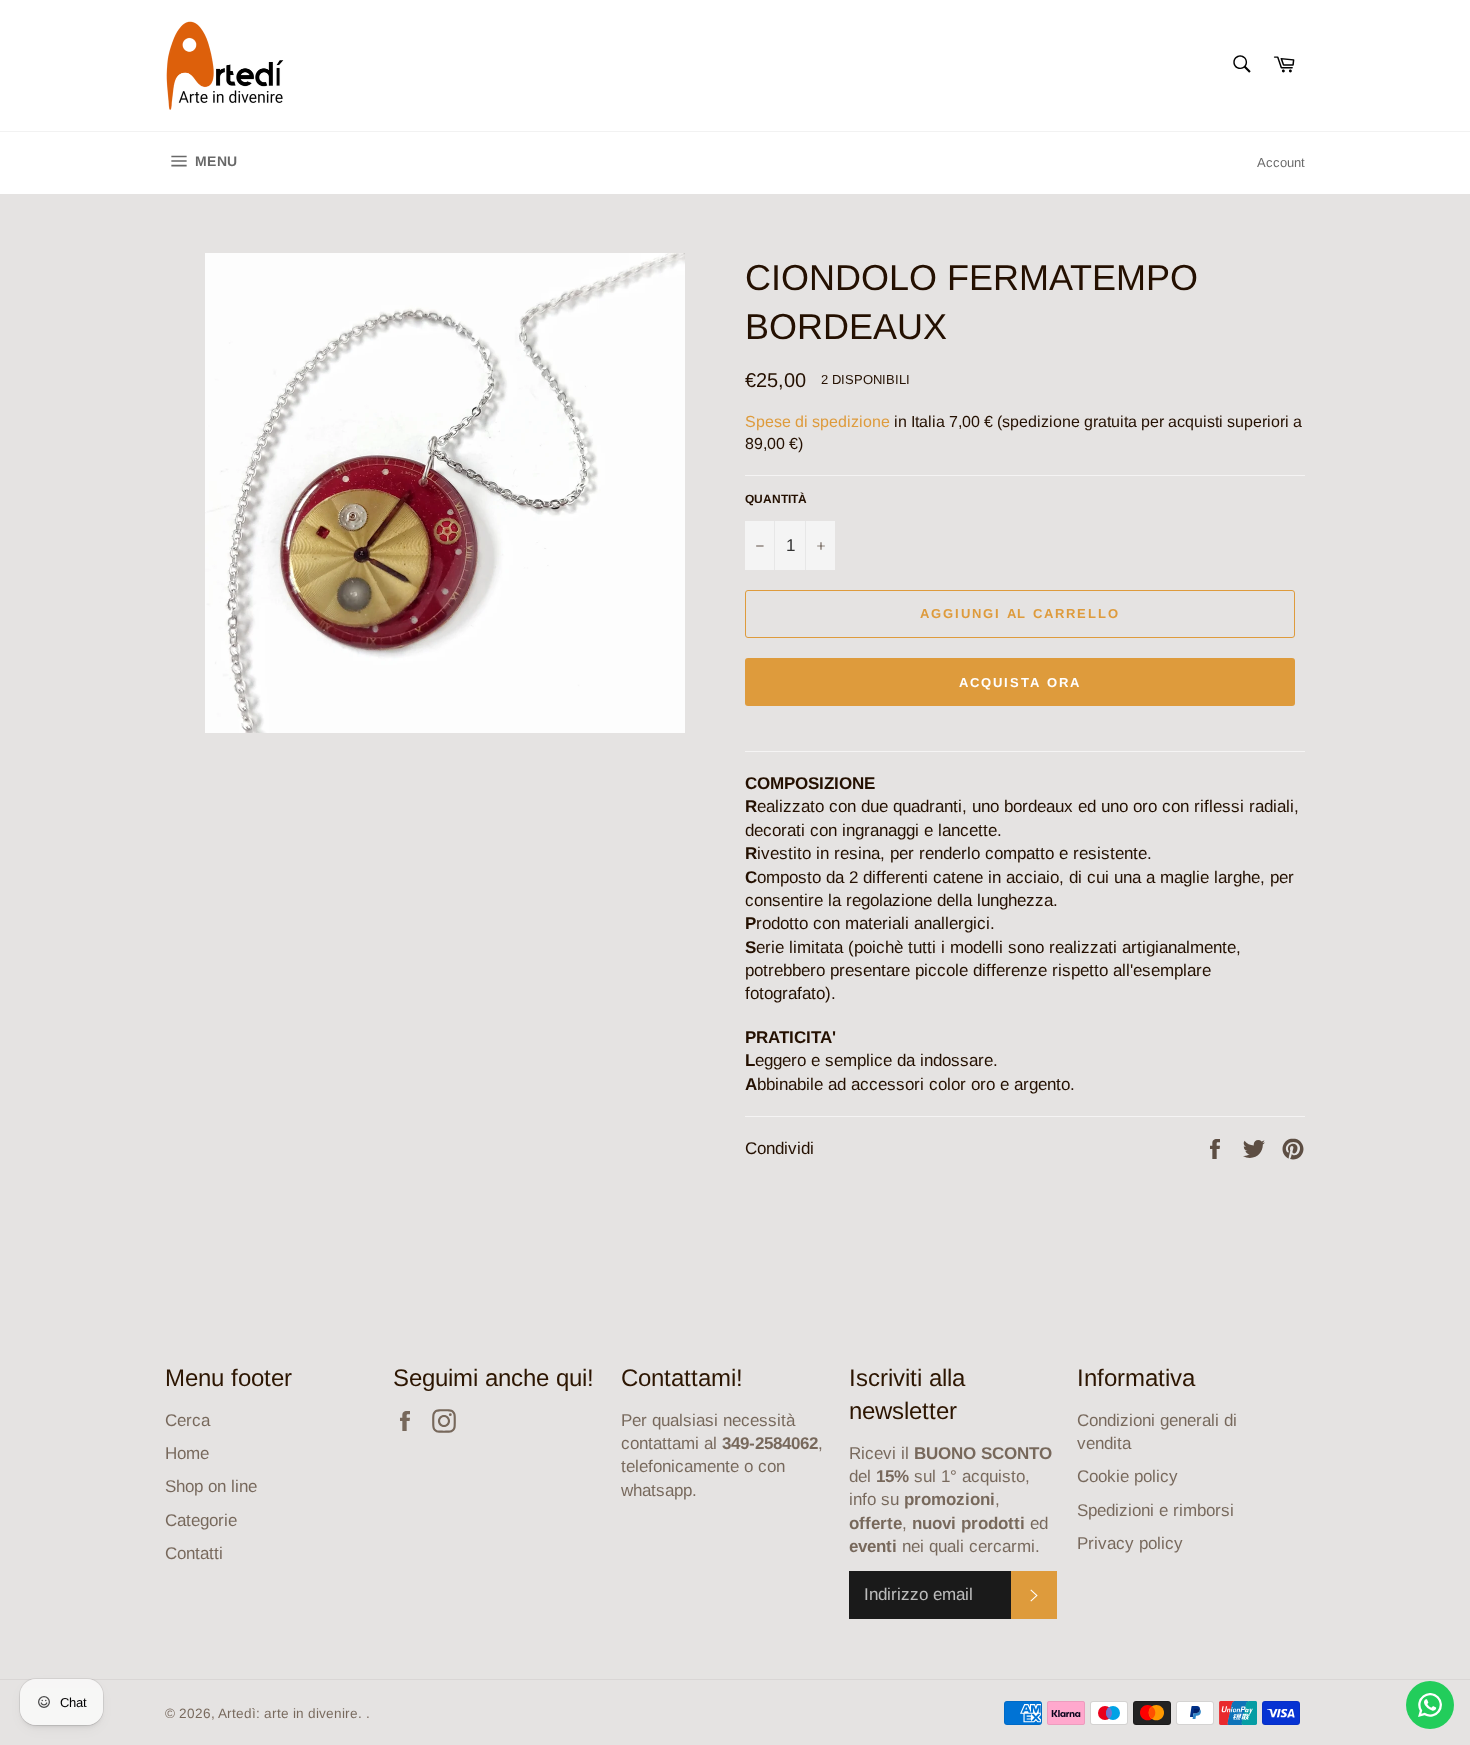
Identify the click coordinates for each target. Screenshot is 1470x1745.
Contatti (194, 1553)
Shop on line (211, 1486)
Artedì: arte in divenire (288, 1713)
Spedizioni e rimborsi (1155, 1510)
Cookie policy (1127, 1476)
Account (1281, 162)
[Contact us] (1430, 1705)
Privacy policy (1130, 1543)
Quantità (776, 499)
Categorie (201, 1520)
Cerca (187, 1420)
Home (187, 1453)
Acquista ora (1019, 682)
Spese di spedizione (817, 421)
